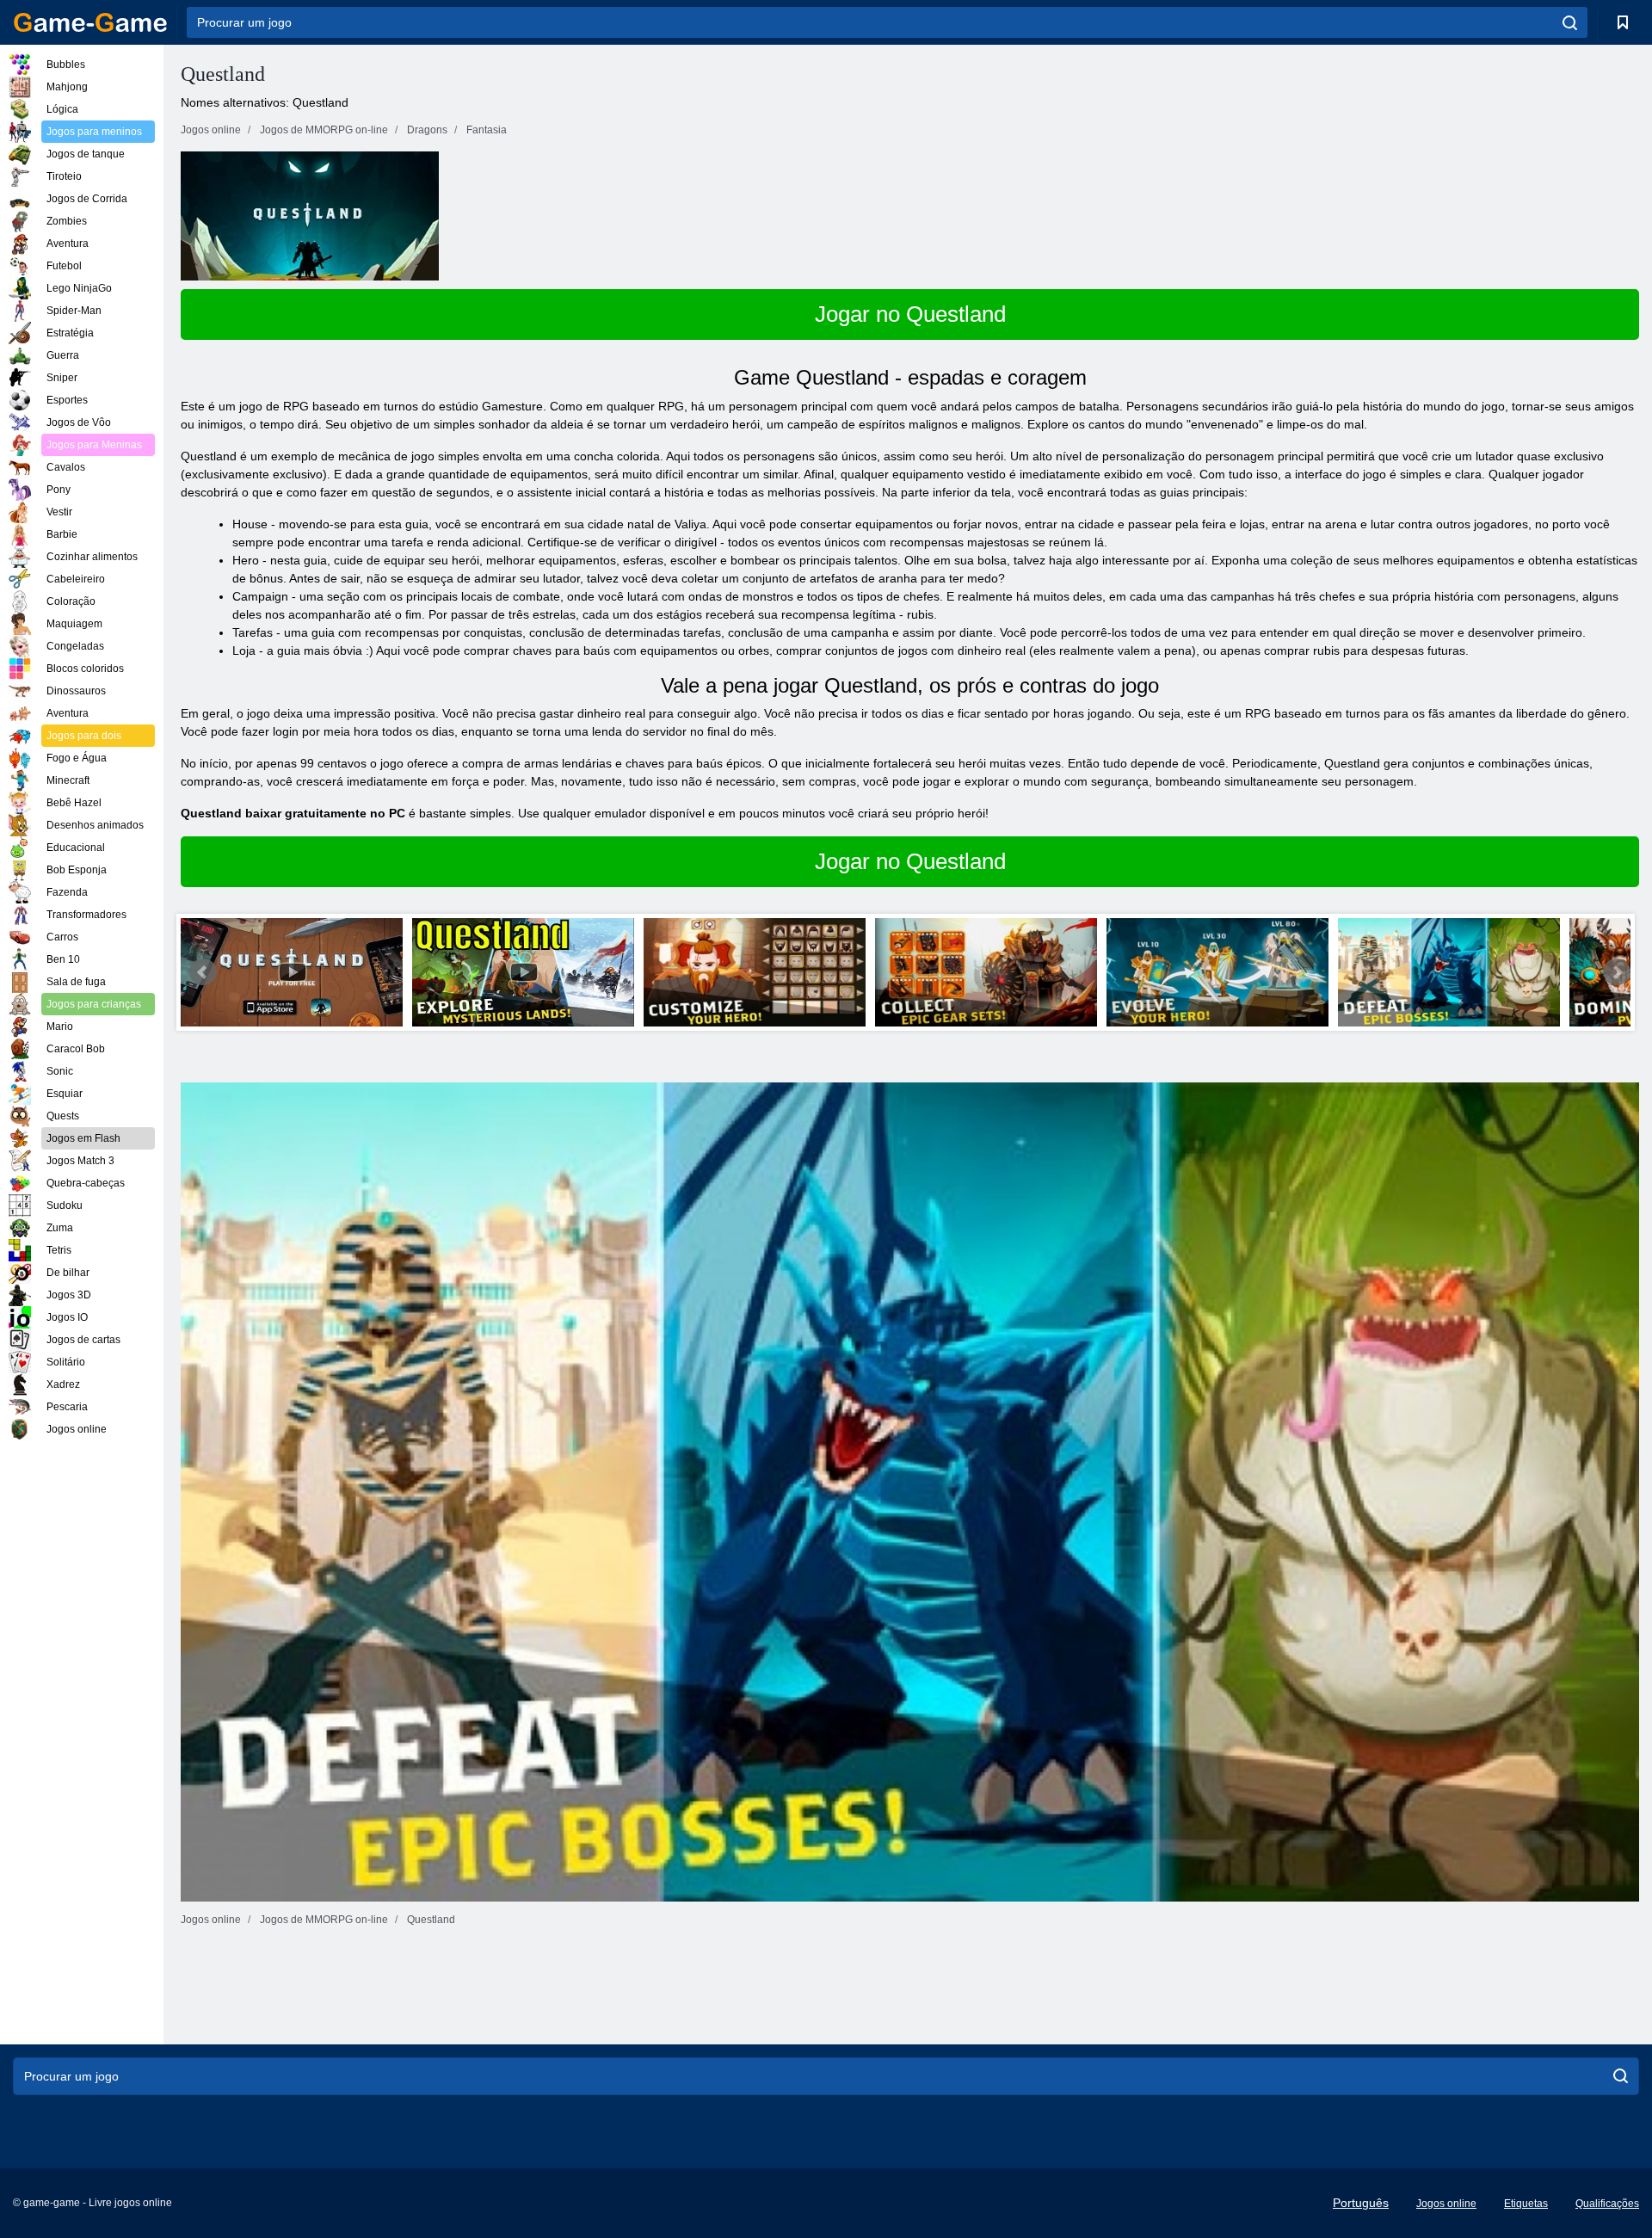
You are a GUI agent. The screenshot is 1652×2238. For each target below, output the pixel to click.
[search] (1570, 22)
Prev (203, 972)
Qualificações (1607, 2204)
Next (1617, 972)
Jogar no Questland (910, 314)
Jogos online (1446, 2204)
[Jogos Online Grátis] (90, 22)
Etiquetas (1526, 2204)
